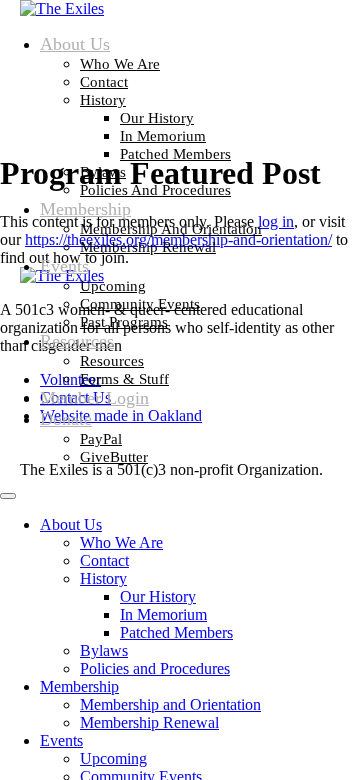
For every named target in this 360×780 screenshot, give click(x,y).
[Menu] (8, 496)
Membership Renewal (148, 247)
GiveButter (114, 457)
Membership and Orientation (171, 229)
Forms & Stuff (124, 379)
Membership (85, 209)
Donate (66, 419)
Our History (157, 118)
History (103, 100)
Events (64, 266)
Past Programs (124, 322)
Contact (104, 82)
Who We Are (120, 64)
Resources (77, 341)
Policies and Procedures (155, 190)
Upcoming (113, 286)
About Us (75, 44)
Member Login (94, 398)
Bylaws (103, 172)
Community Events (140, 304)
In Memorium (163, 136)
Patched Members (175, 154)
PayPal (101, 439)
